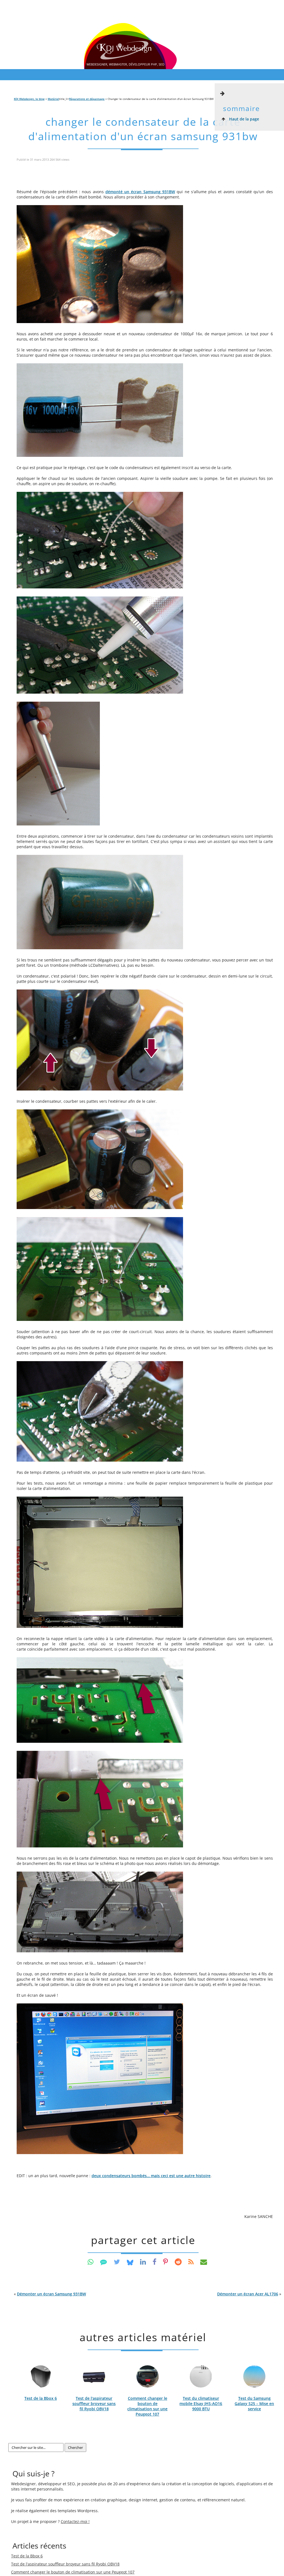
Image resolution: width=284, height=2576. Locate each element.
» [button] (249, 2294)
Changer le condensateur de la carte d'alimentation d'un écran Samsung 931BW (143, 129)
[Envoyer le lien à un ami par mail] (204, 2262)
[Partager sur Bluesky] (130, 2262)
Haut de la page (244, 119)
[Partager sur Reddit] (178, 2262)
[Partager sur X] (117, 2262)
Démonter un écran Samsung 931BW (51, 2294)
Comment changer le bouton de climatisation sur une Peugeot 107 (147, 2406)
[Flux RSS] (191, 2262)
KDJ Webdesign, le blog (29, 99)
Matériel (53, 99)
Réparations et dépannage (87, 99)
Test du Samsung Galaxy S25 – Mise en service (254, 2403)
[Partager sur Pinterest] (166, 2262)
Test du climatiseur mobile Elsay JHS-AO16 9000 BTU (201, 2403)
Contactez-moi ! (75, 2521)
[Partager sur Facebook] (154, 2262)
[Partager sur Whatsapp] (91, 2262)
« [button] (50, 2294)
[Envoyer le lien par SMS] (104, 2262)
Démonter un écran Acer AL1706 (248, 2294)
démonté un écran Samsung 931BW (140, 192)
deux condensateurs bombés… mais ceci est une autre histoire (151, 2176)
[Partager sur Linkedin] (143, 2262)
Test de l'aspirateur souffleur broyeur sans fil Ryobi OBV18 (94, 2403)
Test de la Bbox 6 (41, 2398)
